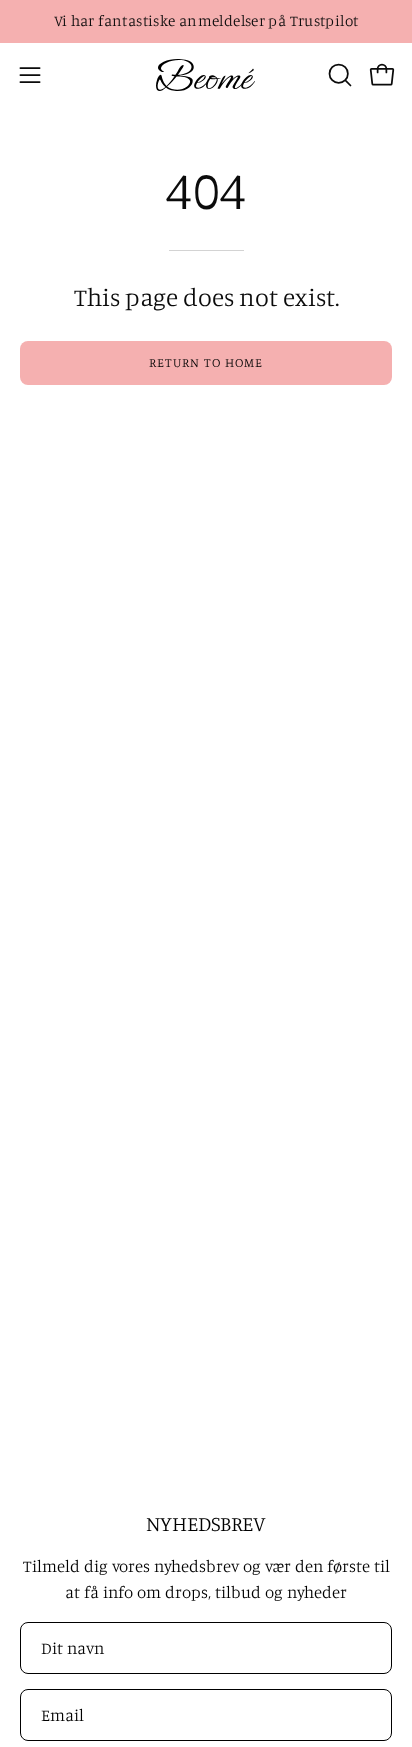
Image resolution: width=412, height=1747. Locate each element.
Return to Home (205, 362)
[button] (338, 75)
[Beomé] (206, 75)
